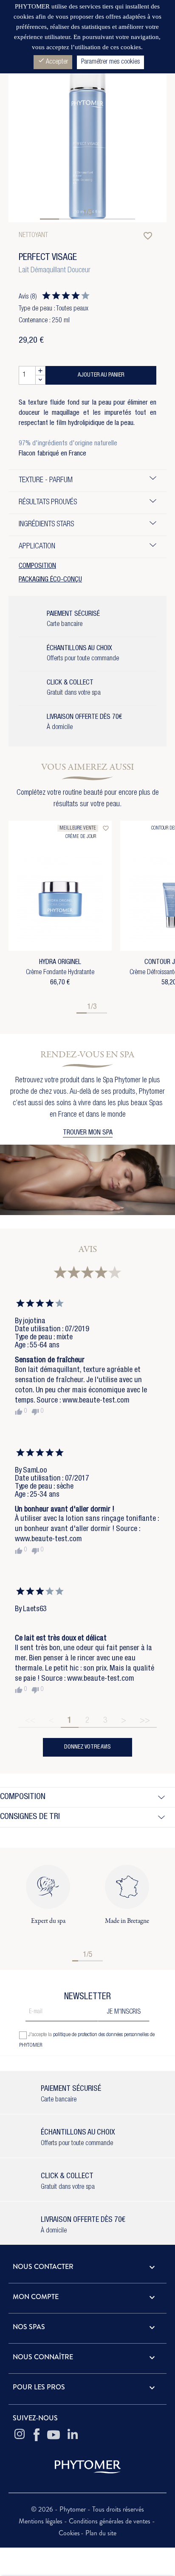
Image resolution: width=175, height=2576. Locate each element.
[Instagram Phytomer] (20, 2435)
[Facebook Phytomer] (37, 2435)
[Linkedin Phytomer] (73, 2435)
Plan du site (101, 2533)
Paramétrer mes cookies (110, 62)
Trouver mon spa (88, 1133)
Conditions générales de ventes (110, 2521)
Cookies (69, 2533)
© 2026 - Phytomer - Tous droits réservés (87, 2509)
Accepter (53, 61)
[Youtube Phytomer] (54, 2435)
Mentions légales (41, 2521)
